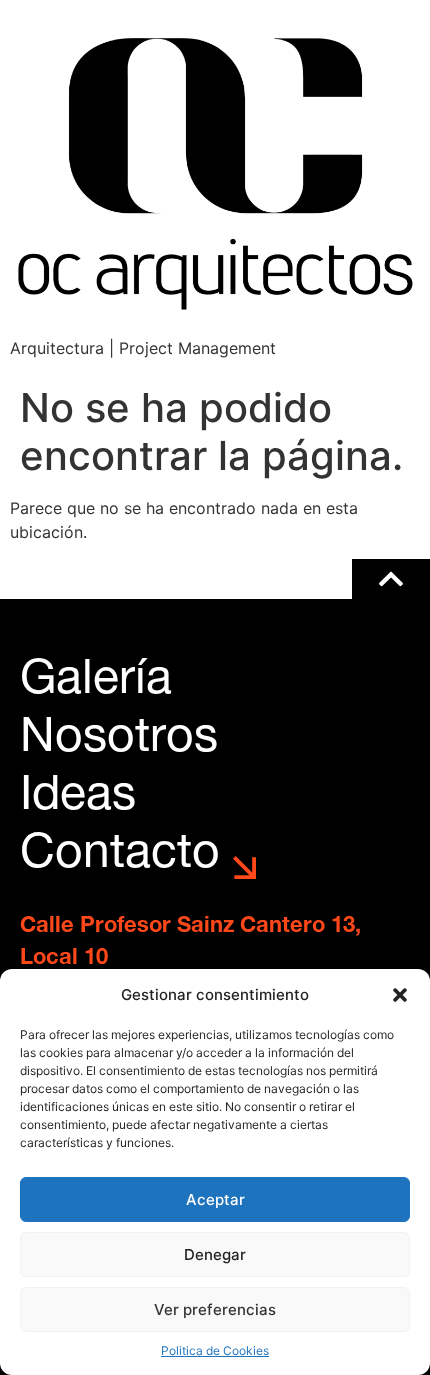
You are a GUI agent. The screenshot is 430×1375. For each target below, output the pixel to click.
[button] (400, 995)
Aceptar (215, 1199)
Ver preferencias (215, 1309)
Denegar (215, 1254)
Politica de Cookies (215, 1350)
